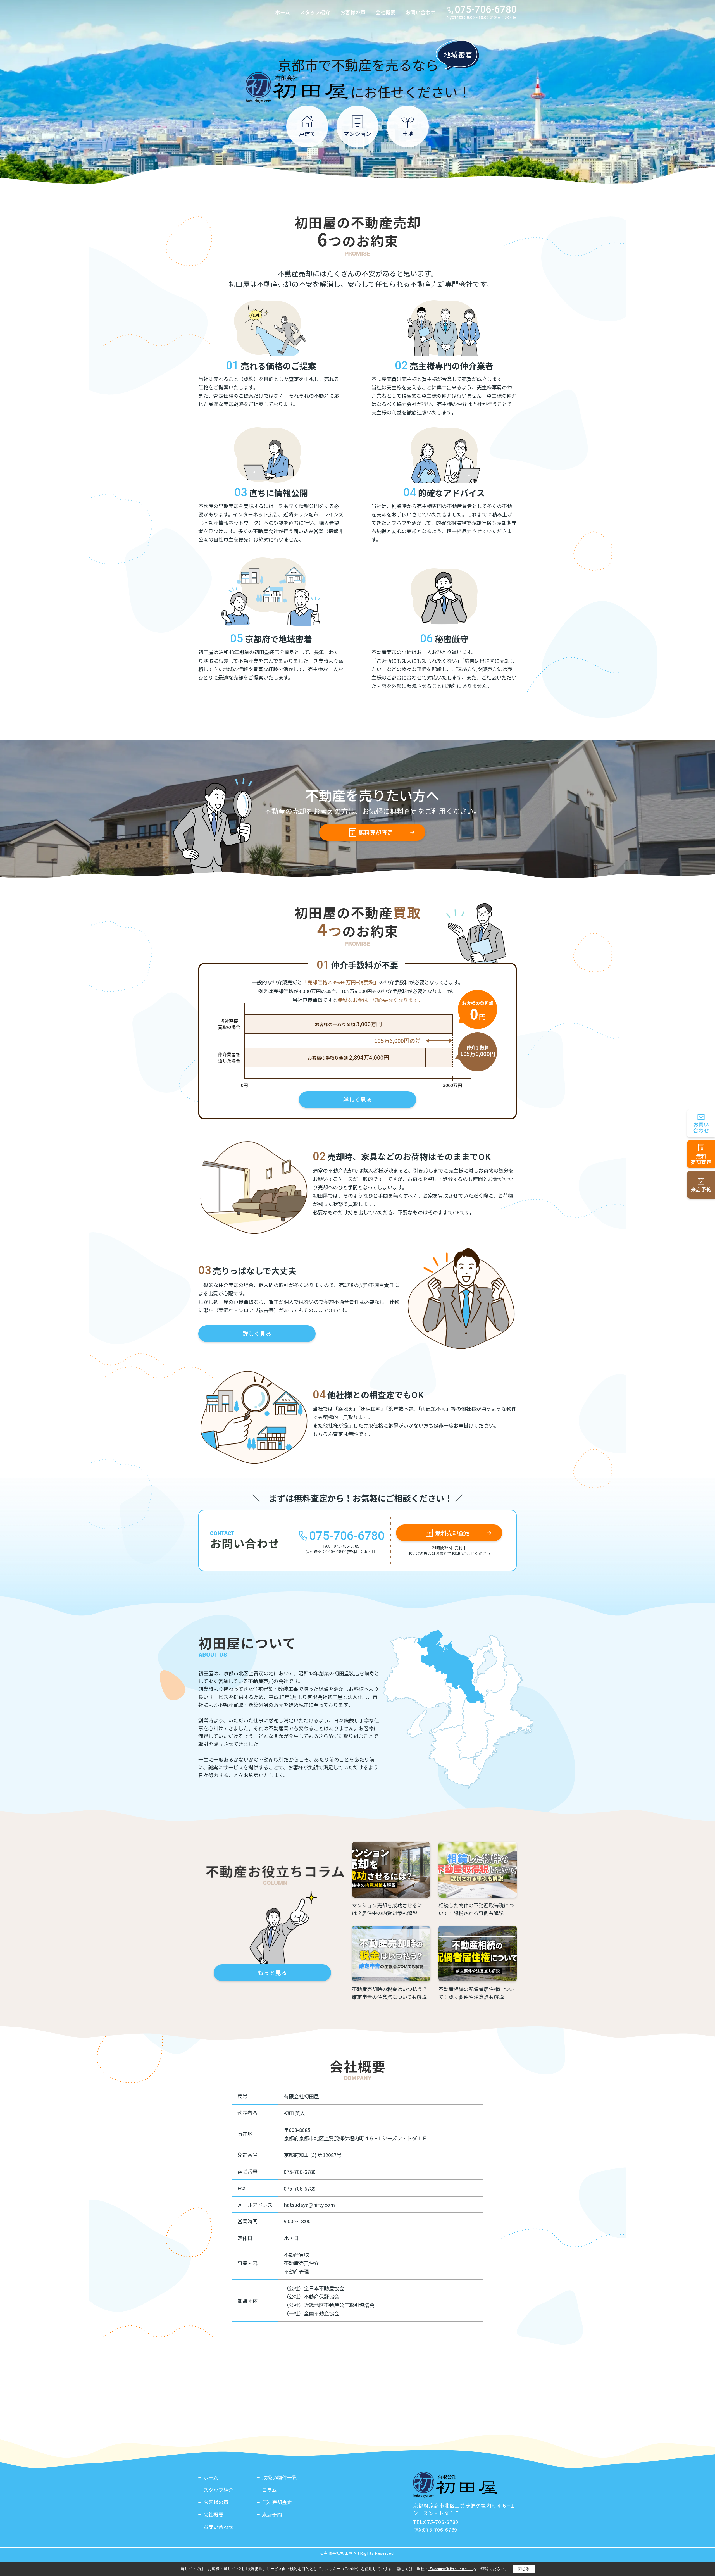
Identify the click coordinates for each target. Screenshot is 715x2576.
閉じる (524, 2569)
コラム (269, 2490)
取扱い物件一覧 (280, 2477)
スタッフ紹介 (315, 12)
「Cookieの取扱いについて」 (451, 2569)
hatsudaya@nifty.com (309, 2205)
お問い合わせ (421, 12)
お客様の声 (353, 12)
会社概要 (385, 12)
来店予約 (272, 2514)
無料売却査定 (376, 832)
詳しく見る (357, 1099)
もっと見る (272, 1973)
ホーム (283, 12)
